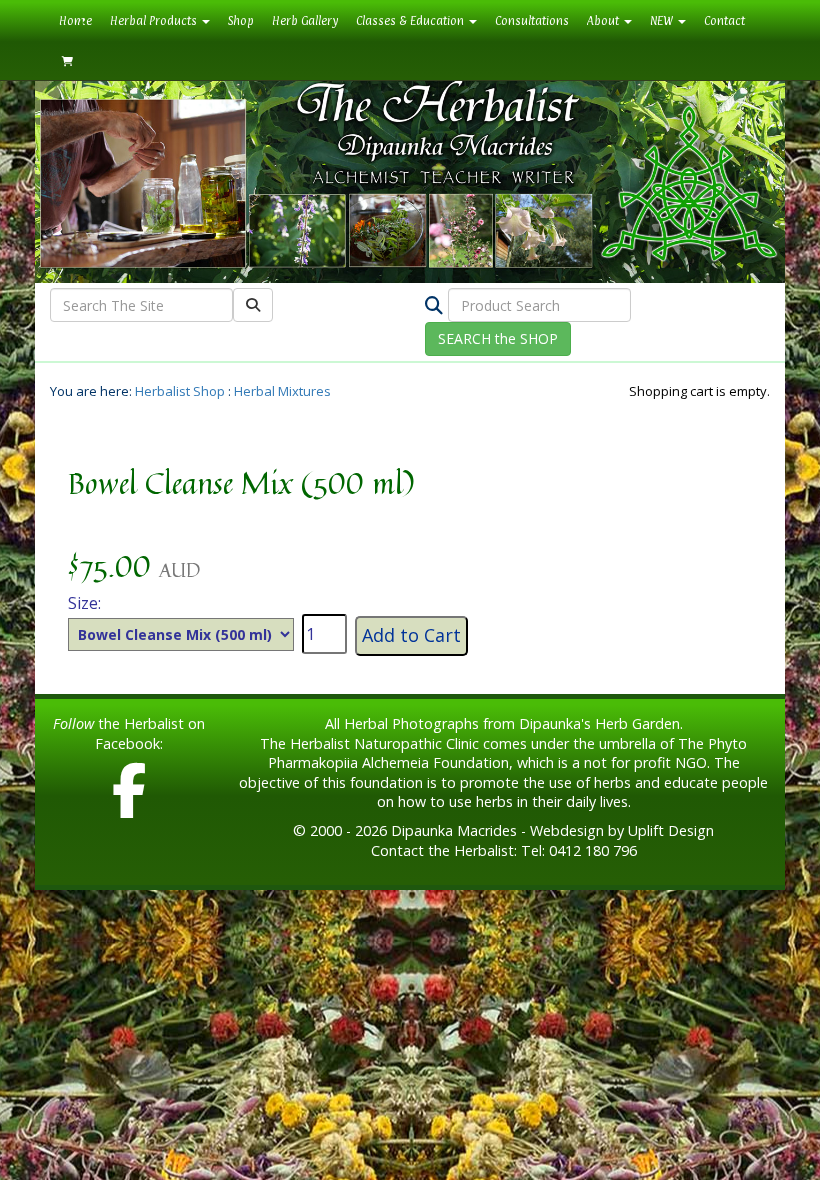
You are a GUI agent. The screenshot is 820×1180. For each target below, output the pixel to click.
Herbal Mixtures (282, 391)
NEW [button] (663, 21)
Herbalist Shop (180, 391)
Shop (241, 21)
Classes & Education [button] (411, 21)
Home (80, 20)
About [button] (604, 21)
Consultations (532, 21)
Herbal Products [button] (155, 21)
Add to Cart (411, 635)
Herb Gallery (305, 21)
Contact (724, 21)
